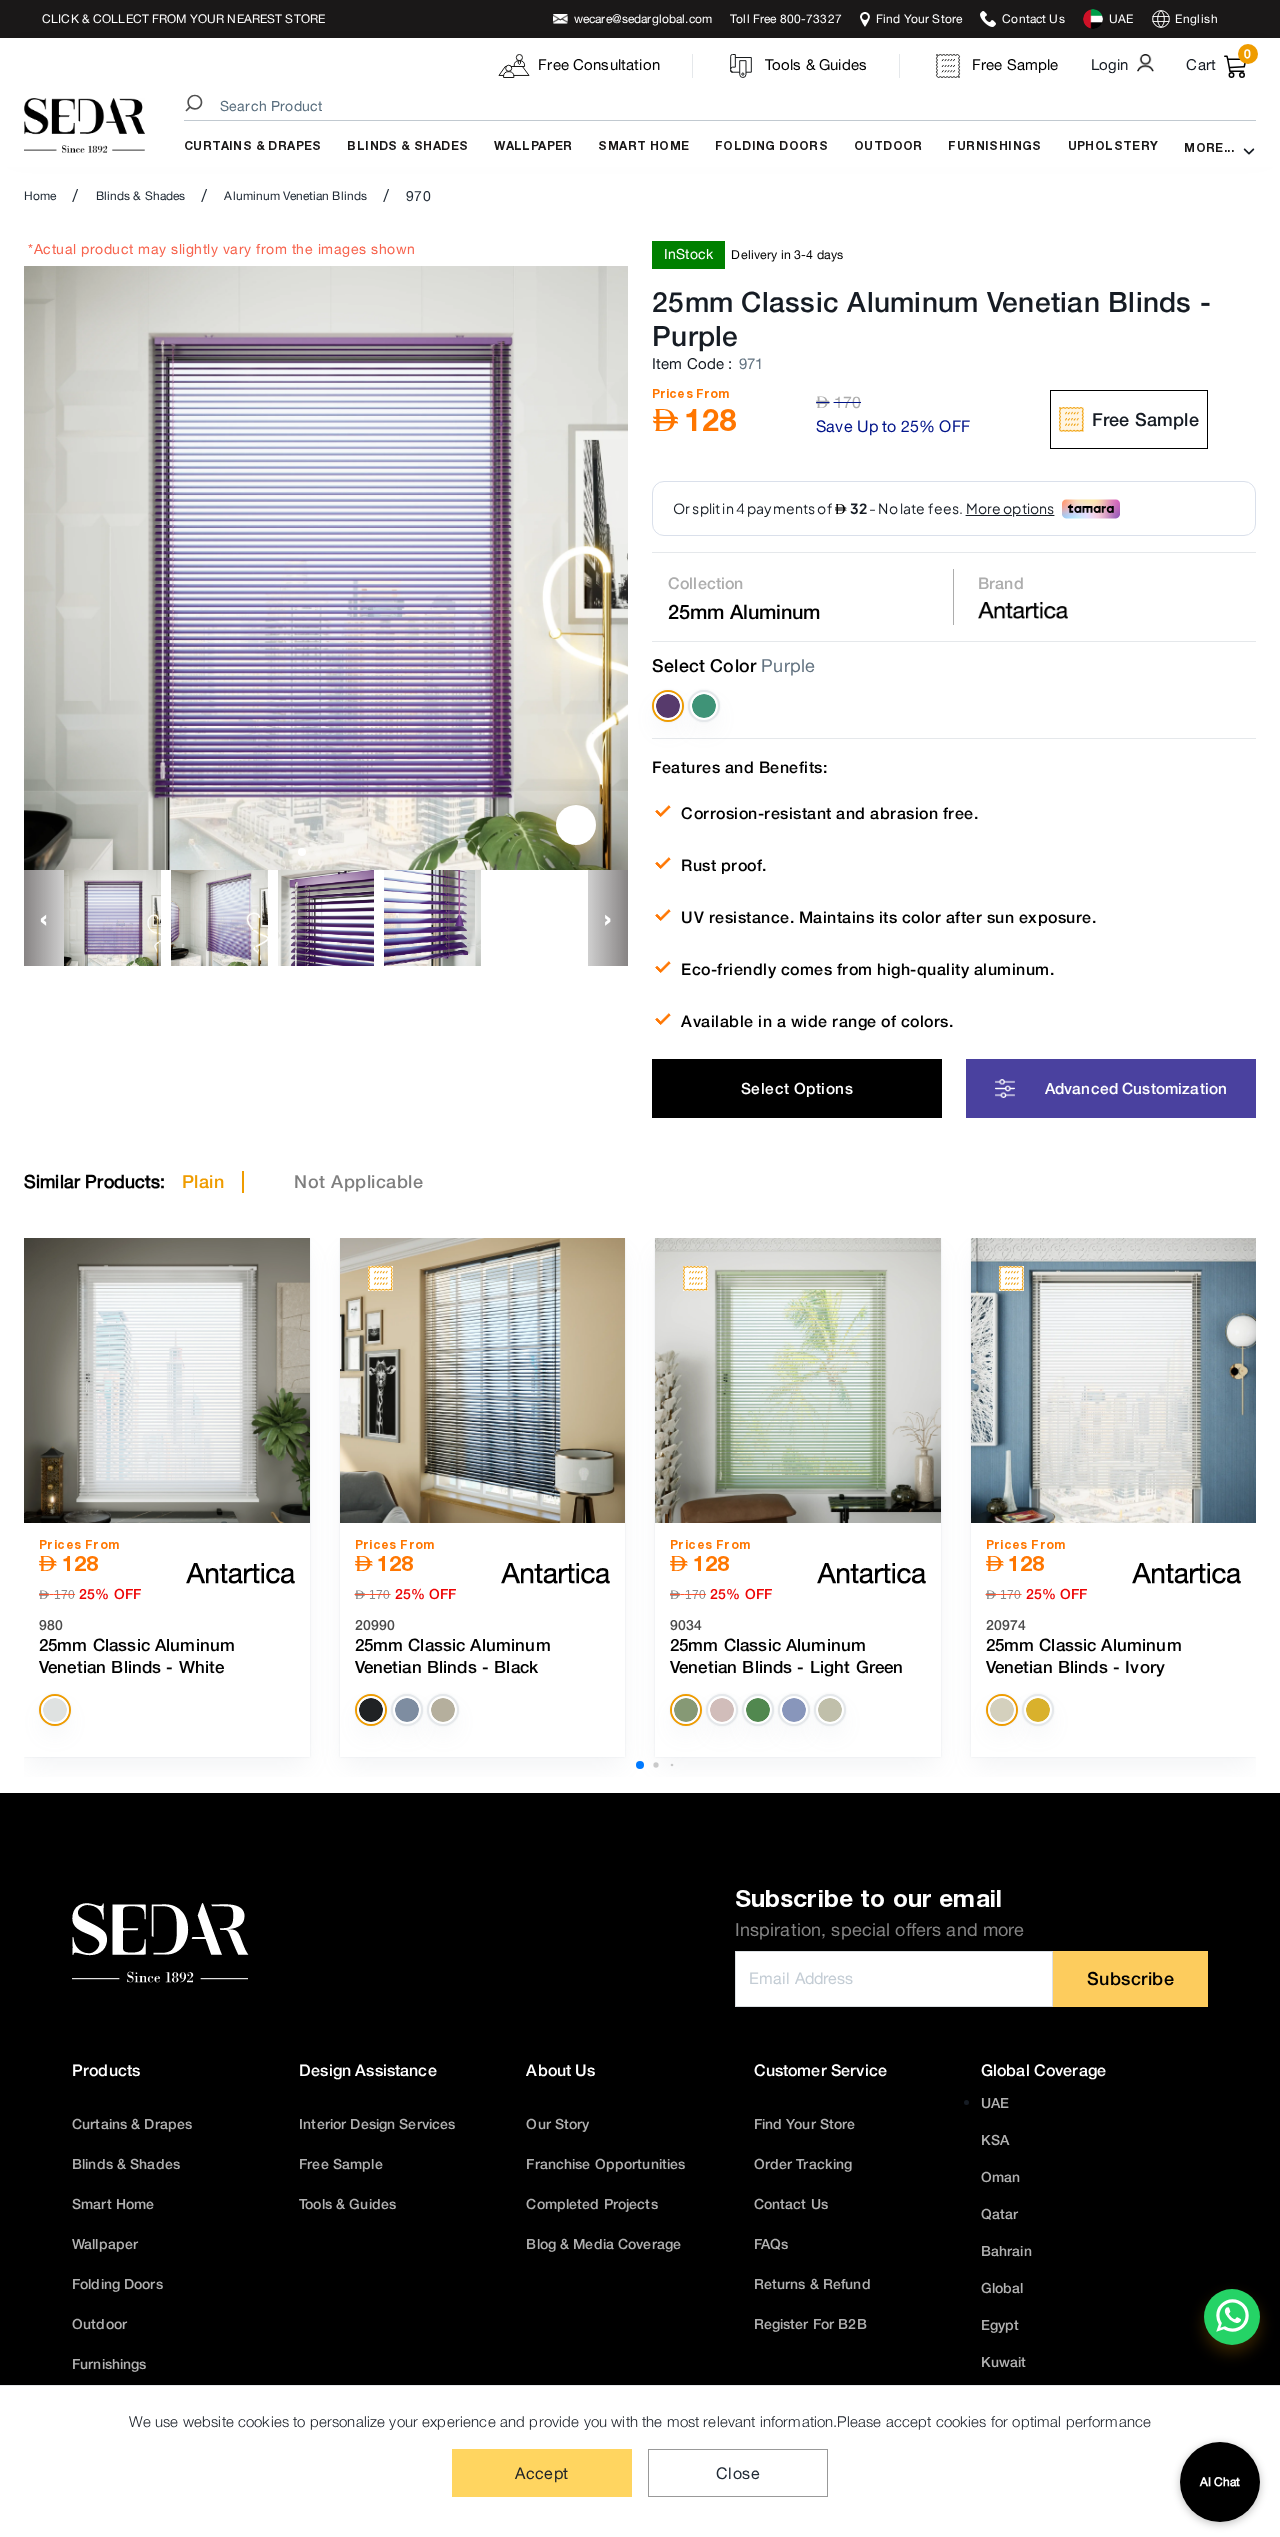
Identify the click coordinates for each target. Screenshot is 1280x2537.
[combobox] (723, 106)
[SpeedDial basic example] (1232, 2317)
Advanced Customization (1136, 1088)
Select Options (797, 1088)
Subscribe (1131, 1978)
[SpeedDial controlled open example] (576, 825)
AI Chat (1220, 2482)
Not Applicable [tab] (358, 1181)
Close (738, 2473)
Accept (542, 2473)
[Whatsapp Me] (1232, 2330)
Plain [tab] (203, 1181)
